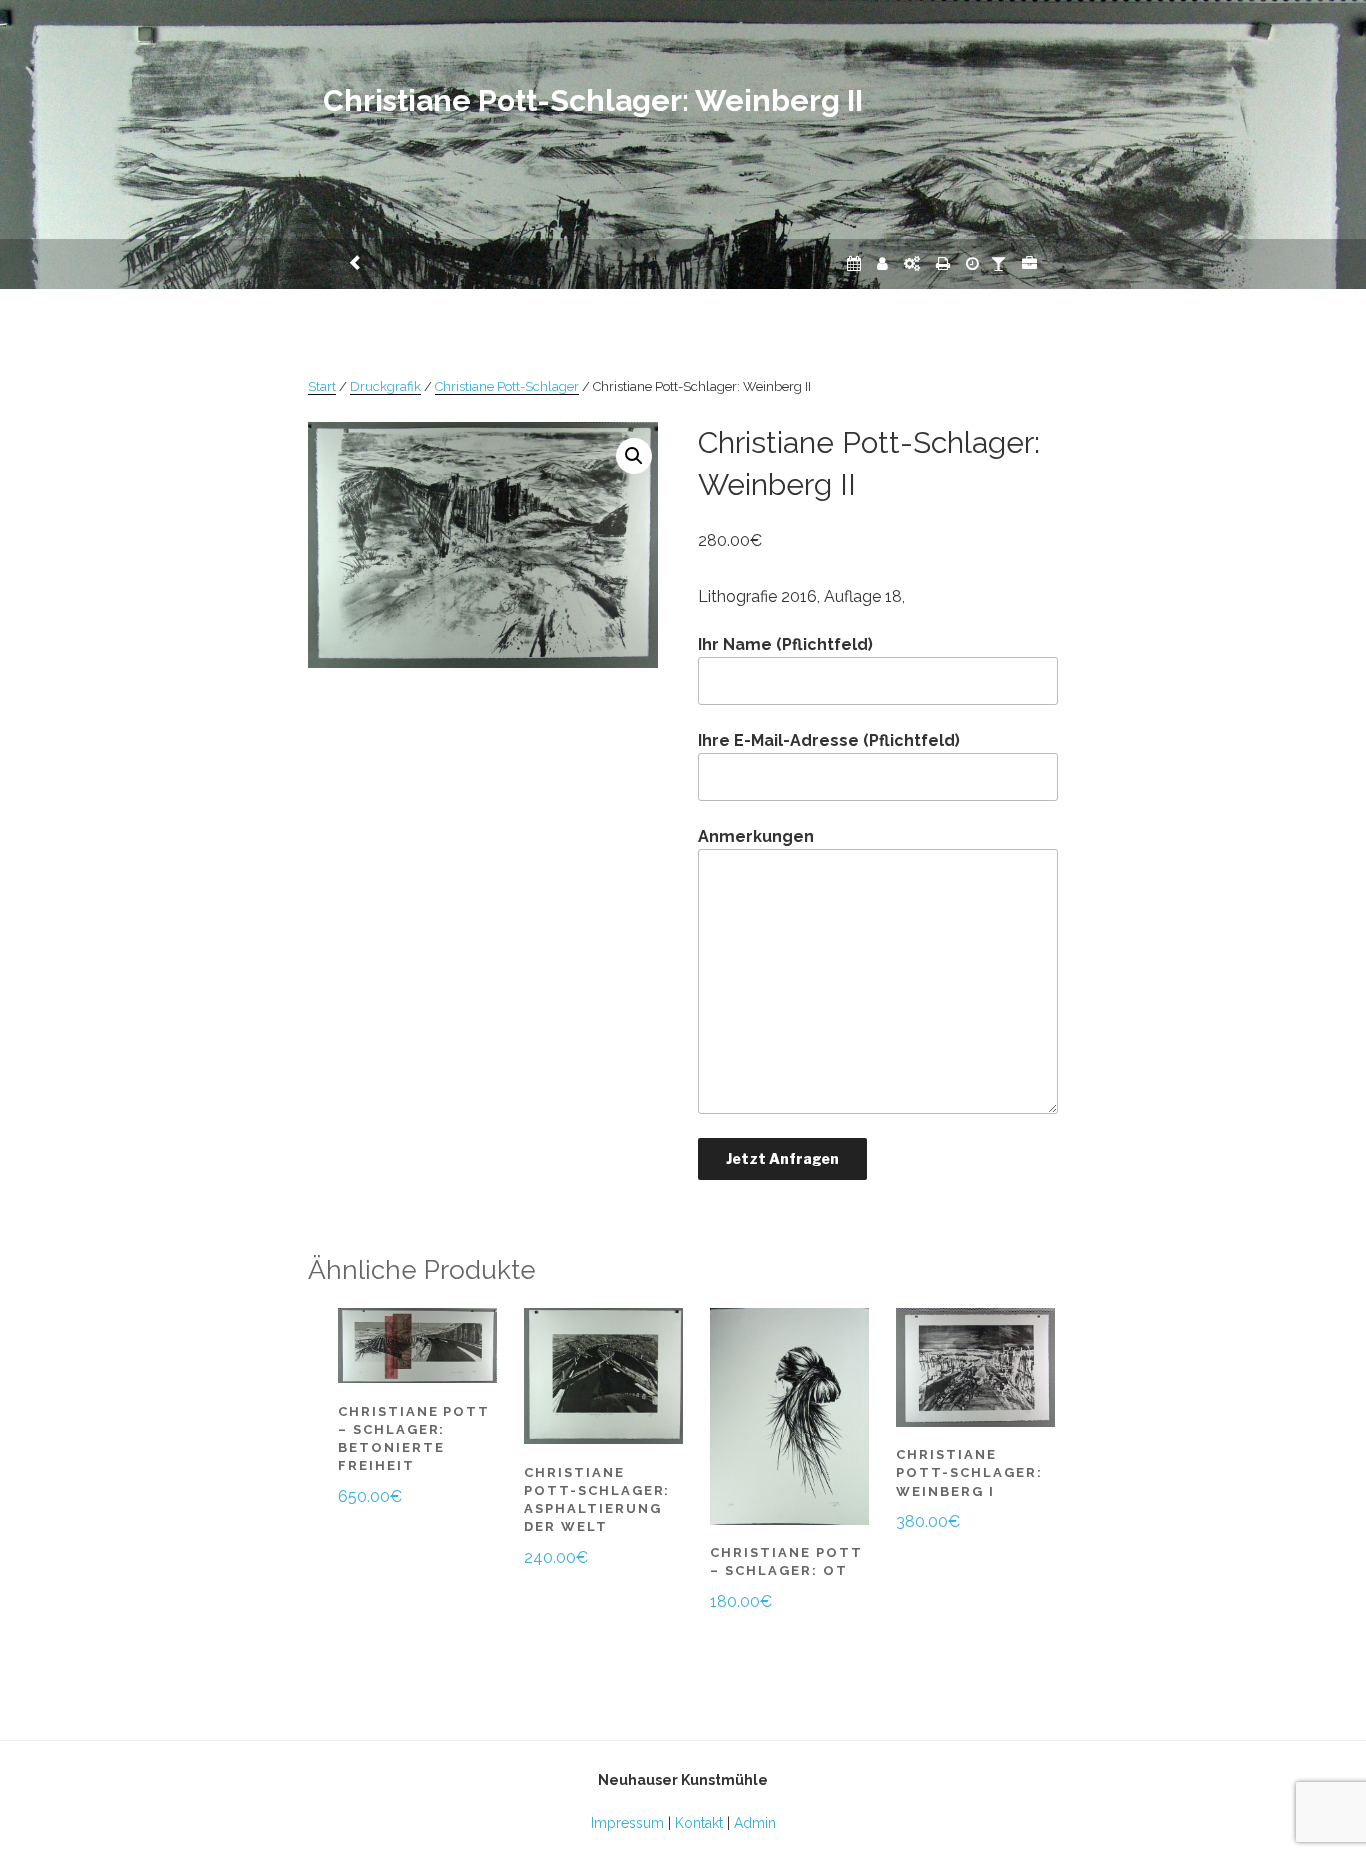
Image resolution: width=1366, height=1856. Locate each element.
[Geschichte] (972, 263)
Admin (755, 1823)
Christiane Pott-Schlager (507, 386)
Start (322, 386)
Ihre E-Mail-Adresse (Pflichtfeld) (829, 740)
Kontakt (699, 1823)
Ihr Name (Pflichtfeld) (785, 644)
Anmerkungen (756, 836)
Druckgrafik (385, 386)
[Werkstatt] (912, 263)
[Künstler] (882, 263)
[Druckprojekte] (943, 263)
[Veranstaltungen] (854, 263)
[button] (634, 456)
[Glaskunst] (998, 263)
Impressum (627, 1823)
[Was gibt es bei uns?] (1029, 263)
